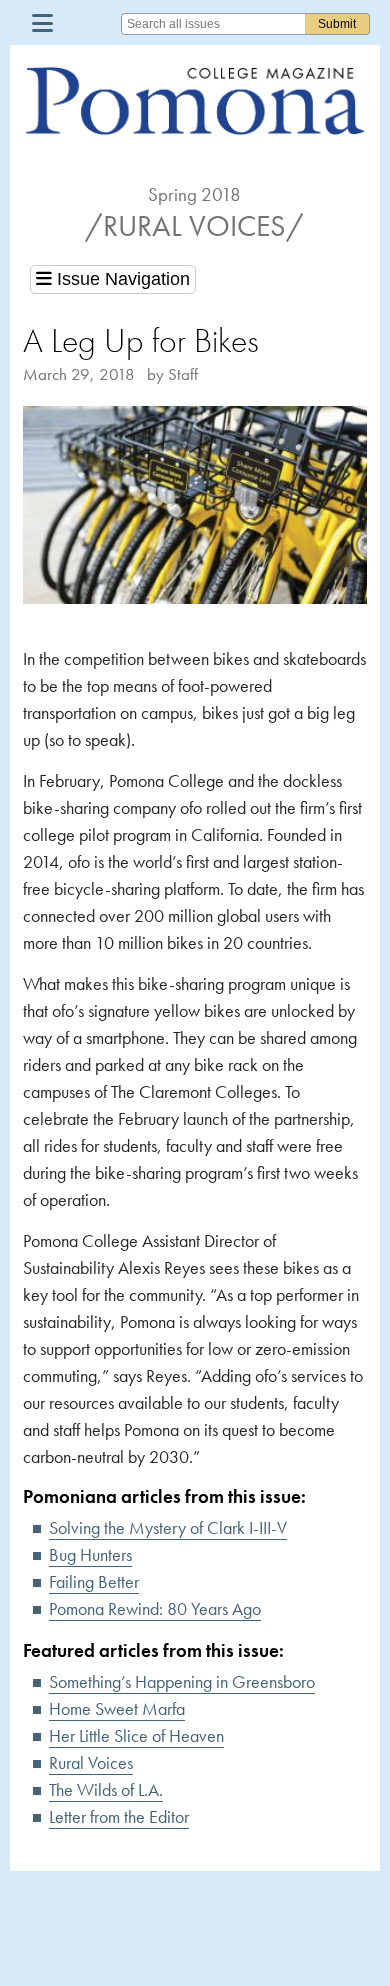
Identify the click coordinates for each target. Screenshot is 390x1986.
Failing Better (94, 1581)
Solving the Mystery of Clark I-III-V (168, 1527)
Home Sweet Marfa (117, 1708)
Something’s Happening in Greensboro (182, 1681)
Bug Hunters (90, 1554)
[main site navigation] (42, 22)
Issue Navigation (121, 279)
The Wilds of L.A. (106, 1789)
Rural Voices (91, 1762)
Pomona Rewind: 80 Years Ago (155, 1608)
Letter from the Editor (119, 1816)
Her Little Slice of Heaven (136, 1735)
